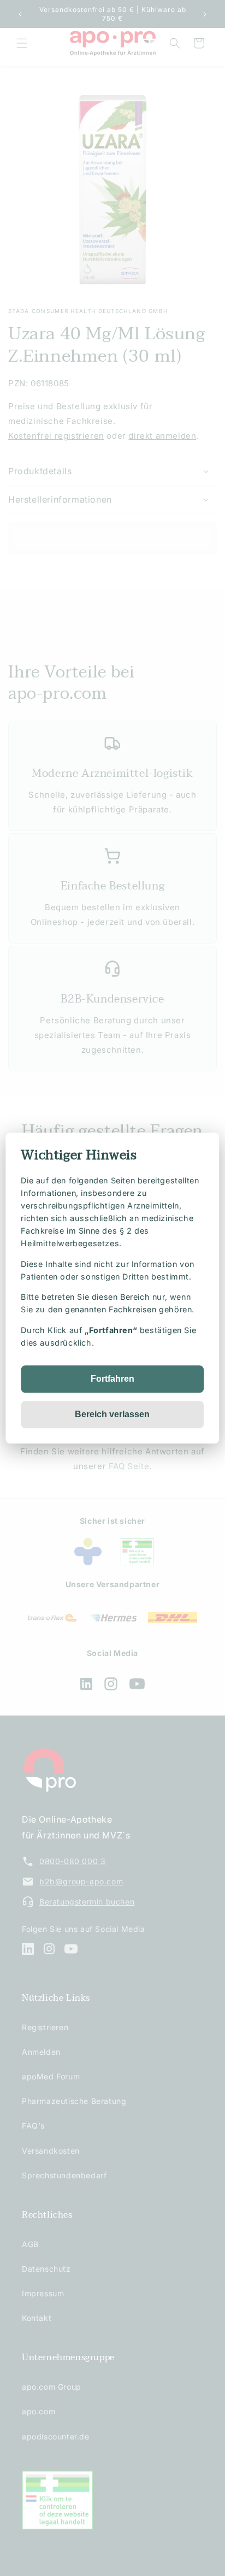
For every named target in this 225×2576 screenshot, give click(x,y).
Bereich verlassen (112, 1414)
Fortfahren (112, 1379)
